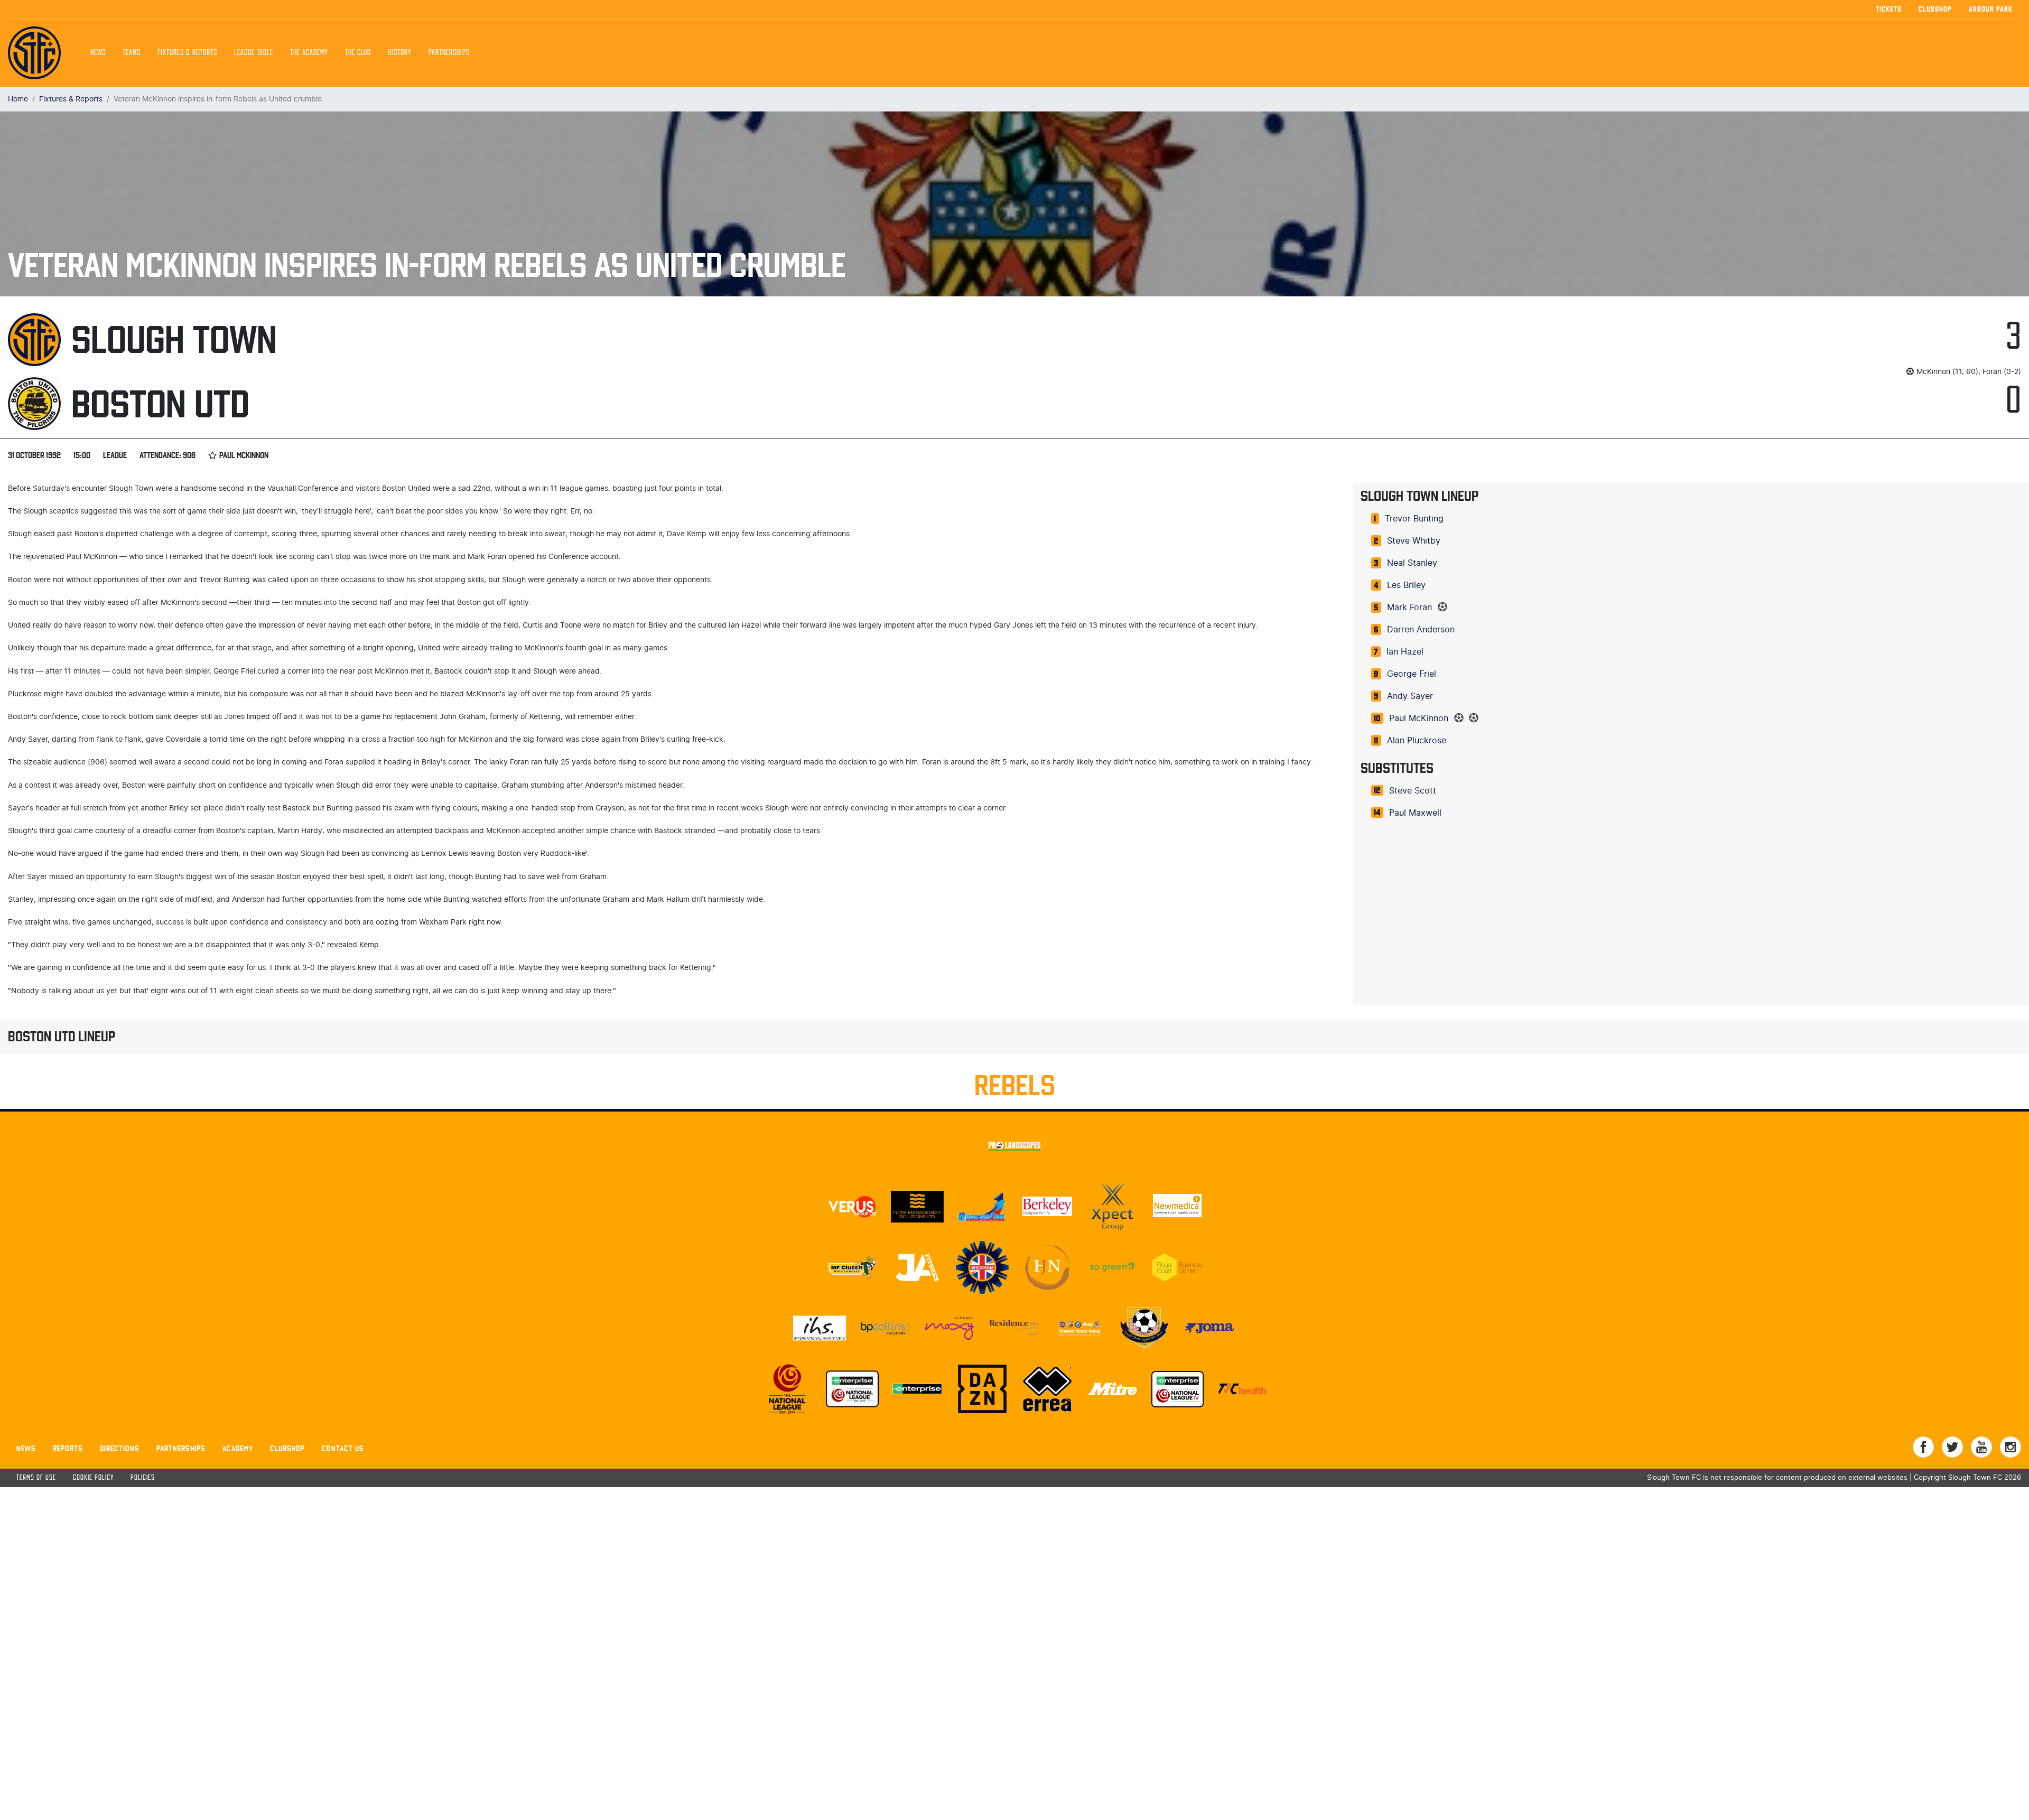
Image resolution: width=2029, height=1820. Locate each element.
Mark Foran (1409, 608)
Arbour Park (1991, 9)
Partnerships (181, 1448)
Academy (238, 1448)
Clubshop (1935, 9)
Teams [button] (132, 53)
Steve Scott (1413, 791)
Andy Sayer (1410, 696)
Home (18, 99)
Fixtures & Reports (187, 53)
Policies (143, 1478)
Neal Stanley (1412, 563)
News (98, 53)
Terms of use (36, 1478)
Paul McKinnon (1419, 718)
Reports (68, 1448)
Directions (120, 1448)
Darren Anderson (1421, 630)
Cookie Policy (93, 1478)
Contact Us (343, 1448)
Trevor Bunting (1414, 519)
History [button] (400, 53)
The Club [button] (358, 53)
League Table (254, 53)
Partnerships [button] (449, 53)
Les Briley (1406, 585)
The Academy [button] (309, 53)
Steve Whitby (1414, 541)
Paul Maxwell (1415, 813)
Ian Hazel (1405, 652)
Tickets (1889, 9)
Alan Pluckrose (1417, 741)
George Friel (1412, 674)
